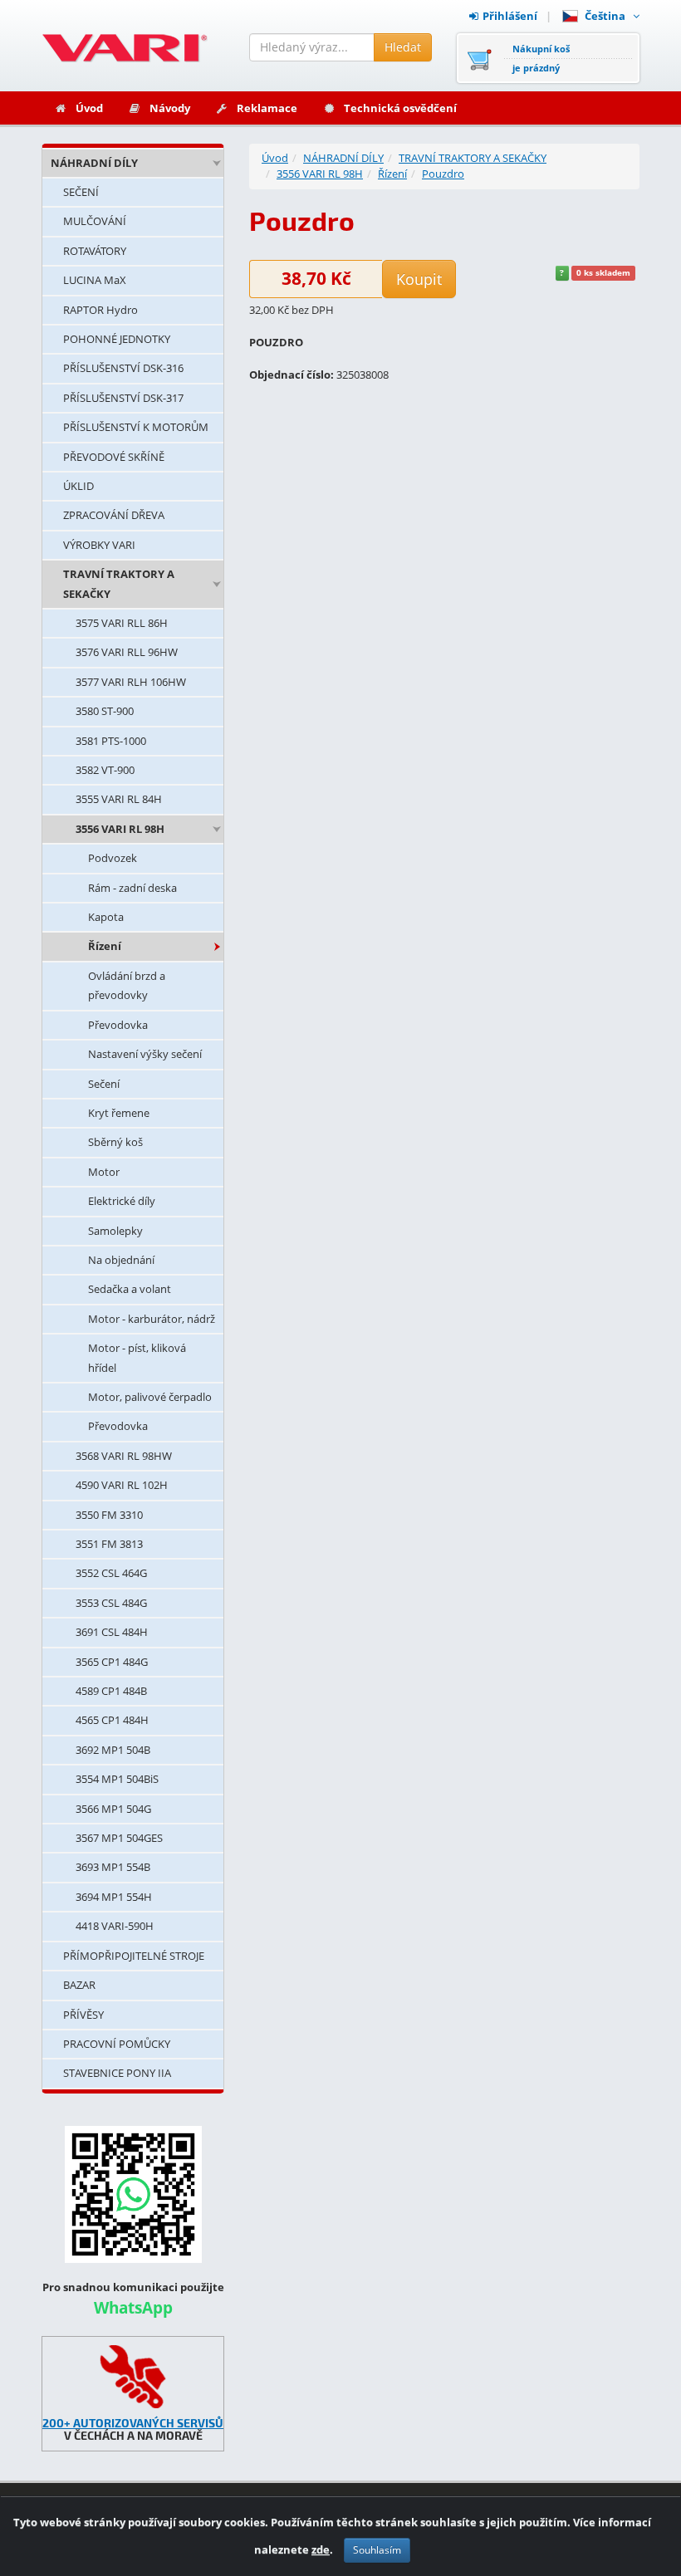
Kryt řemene (119, 1113)
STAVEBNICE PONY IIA (117, 2073)
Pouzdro (443, 174)
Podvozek (113, 858)
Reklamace (267, 108)
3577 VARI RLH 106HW (131, 682)
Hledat (403, 47)
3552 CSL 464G (111, 1573)
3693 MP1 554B (113, 1867)
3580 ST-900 (105, 711)
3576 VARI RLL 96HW (127, 652)
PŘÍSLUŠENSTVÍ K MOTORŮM (136, 427)
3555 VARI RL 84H (119, 799)
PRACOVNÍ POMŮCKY (117, 2044)
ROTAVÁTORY (95, 251)
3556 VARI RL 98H (120, 829)
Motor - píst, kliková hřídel (137, 1357)
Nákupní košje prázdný (541, 58)
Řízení (105, 946)
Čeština (608, 16)
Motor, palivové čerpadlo (150, 1397)
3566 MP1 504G (113, 1809)
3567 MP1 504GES (119, 1838)
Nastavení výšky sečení (145, 1054)
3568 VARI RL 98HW (124, 1456)
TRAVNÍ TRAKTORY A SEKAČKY (119, 583)
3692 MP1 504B (113, 1750)
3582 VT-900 (105, 770)
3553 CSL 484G (111, 1603)
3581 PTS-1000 (111, 741)
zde (321, 2549)
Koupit (419, 279)
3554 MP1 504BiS (117, 1779)
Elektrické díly (122, 1201)
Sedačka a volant (130, 1289)
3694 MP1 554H (114, 1897)
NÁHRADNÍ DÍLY (94, 163)
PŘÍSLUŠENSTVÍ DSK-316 (123, 368)
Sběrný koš (115, 1142)
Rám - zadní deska (132, 888)
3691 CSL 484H (112, 1632)
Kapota (106, 917)
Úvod (89, 108)
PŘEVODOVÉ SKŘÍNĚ (114, 457)
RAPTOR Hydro (100, 310)
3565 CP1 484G (112, 1662)
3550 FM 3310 (109, 1515)
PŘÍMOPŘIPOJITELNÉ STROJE (134, 1956)
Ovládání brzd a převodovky (127, 985)
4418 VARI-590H (115, 1926)
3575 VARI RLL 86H (122, 623)
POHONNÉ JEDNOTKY (117, 339)
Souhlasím (377, 2550)
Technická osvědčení (400, 108)
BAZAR (79, 1985)
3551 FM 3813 (109, 1544)
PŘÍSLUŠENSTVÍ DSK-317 (123, 398)
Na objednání (121, 1260)
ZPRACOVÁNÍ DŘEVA (114, 515)
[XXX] (133, 2377)
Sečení (104, 1084)
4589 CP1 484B (111, 1691)
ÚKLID (78, 486)
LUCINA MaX (95, 280)
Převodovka (118, 1025)
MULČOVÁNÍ (95, 221)
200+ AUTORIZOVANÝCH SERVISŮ (133, 2423)
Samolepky (115, 1231)
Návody (170, 108)
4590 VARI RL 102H (122, 1485)
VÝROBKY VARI (99, 545)
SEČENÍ (81, 192)
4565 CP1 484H (112, 1720)
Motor (104, 1172)
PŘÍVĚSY (83, 2015)
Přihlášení (510, 16)
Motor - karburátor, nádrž (152, 1319)
